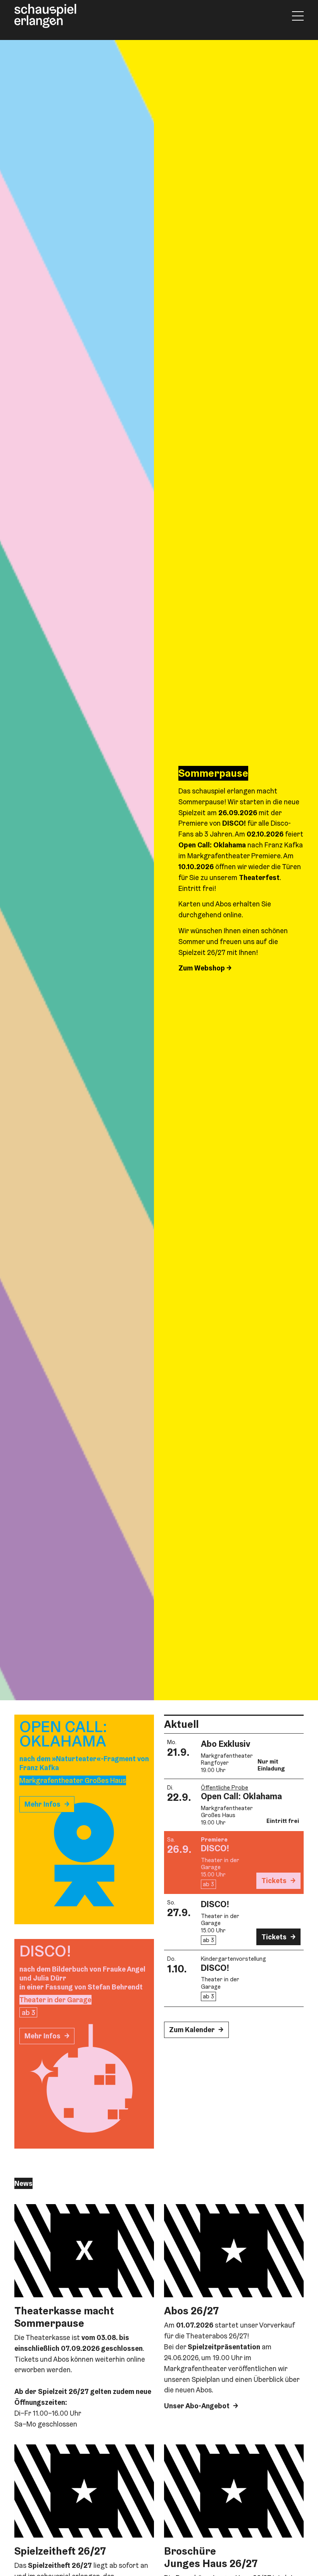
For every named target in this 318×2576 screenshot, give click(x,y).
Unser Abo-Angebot (197, 2406)
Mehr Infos (42, 1804)
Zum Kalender (192, 2030)
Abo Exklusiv (226, 1744)
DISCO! (215, 1848)
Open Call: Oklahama (241, 1796)
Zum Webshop (202, 968)
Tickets (274, 1881)
